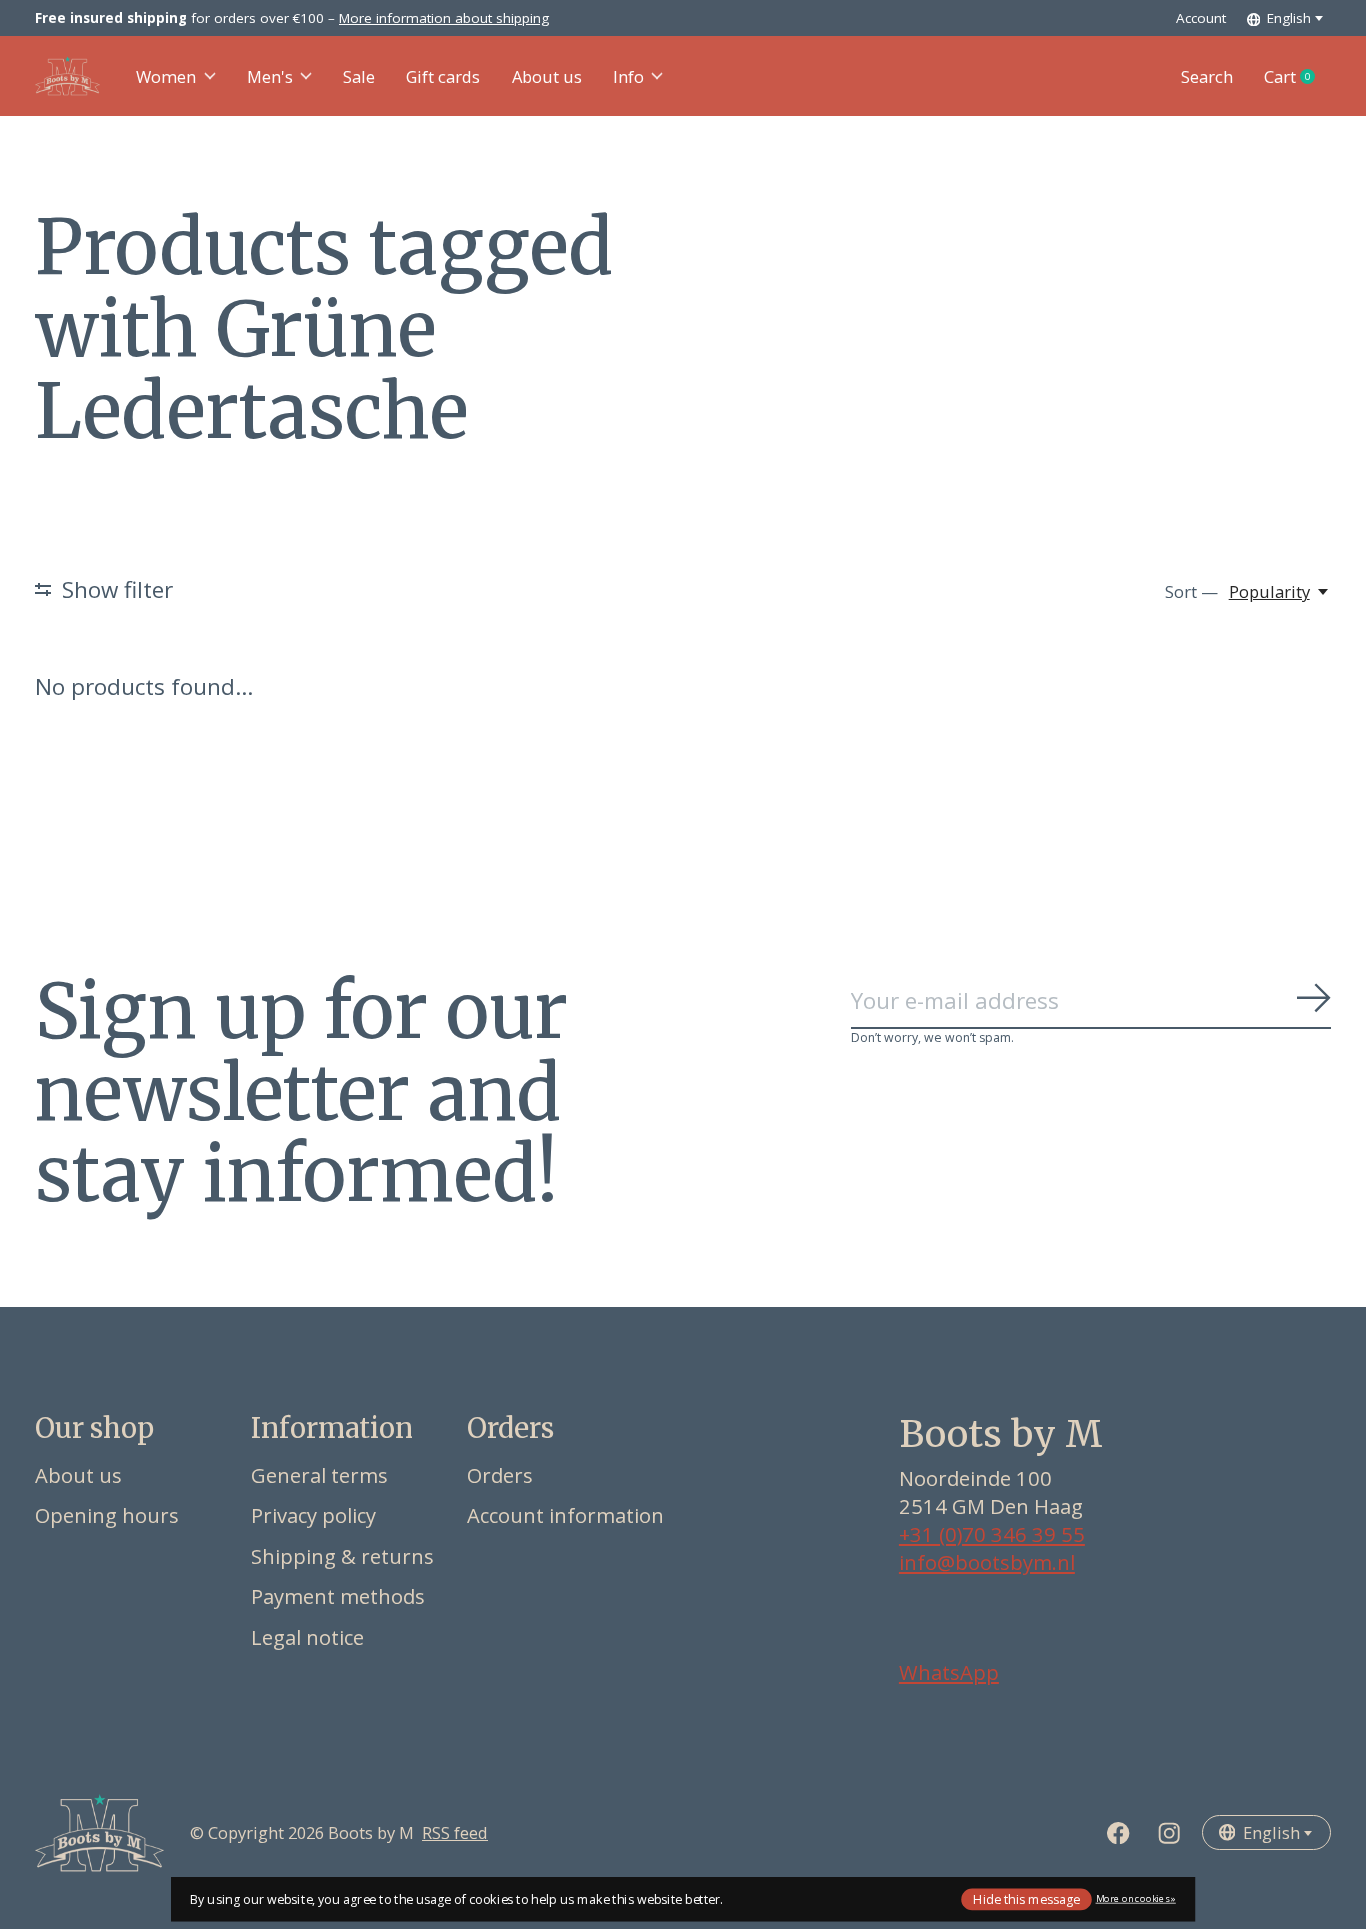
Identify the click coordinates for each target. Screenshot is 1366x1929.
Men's (270, 76)
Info (628, 76)
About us (547, 76)
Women (166, 76)
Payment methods (338, 1596)
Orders (500, 1475)
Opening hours (107, 1515)
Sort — (1191, 591)
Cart (1297, 77)
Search (1207, 76)
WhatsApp (949, 1672)
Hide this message (1026, 1898)
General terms (319, 1475)
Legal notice (307, 1637)
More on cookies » (1136, 1898)
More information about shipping (444, 18)
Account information (565, 1515)
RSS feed (455, 1832)
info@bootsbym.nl (987, 1562)
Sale (359, 76)
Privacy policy (313, 1515)
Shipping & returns (342, 1556)
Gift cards (443, 76)
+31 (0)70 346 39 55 (992, 1534)
